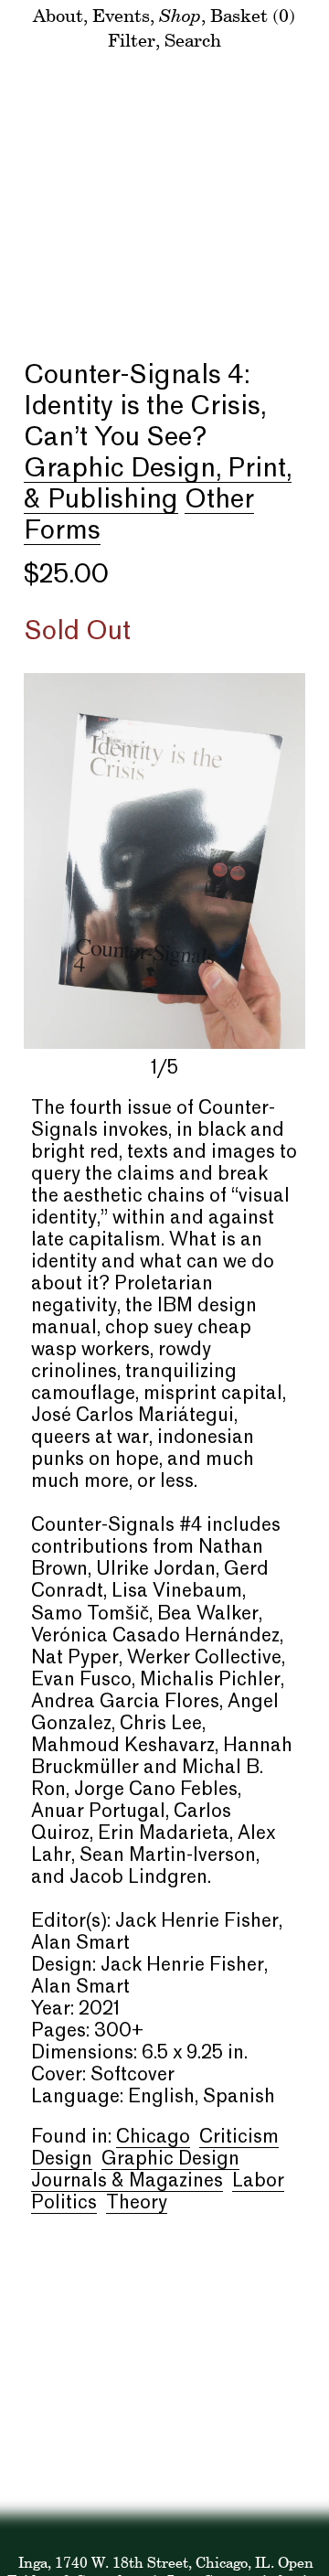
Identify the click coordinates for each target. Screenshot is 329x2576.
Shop (180, 15)
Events (121, 15)
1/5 (164, 1069)
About (58, 15)
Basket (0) (253, 15)
